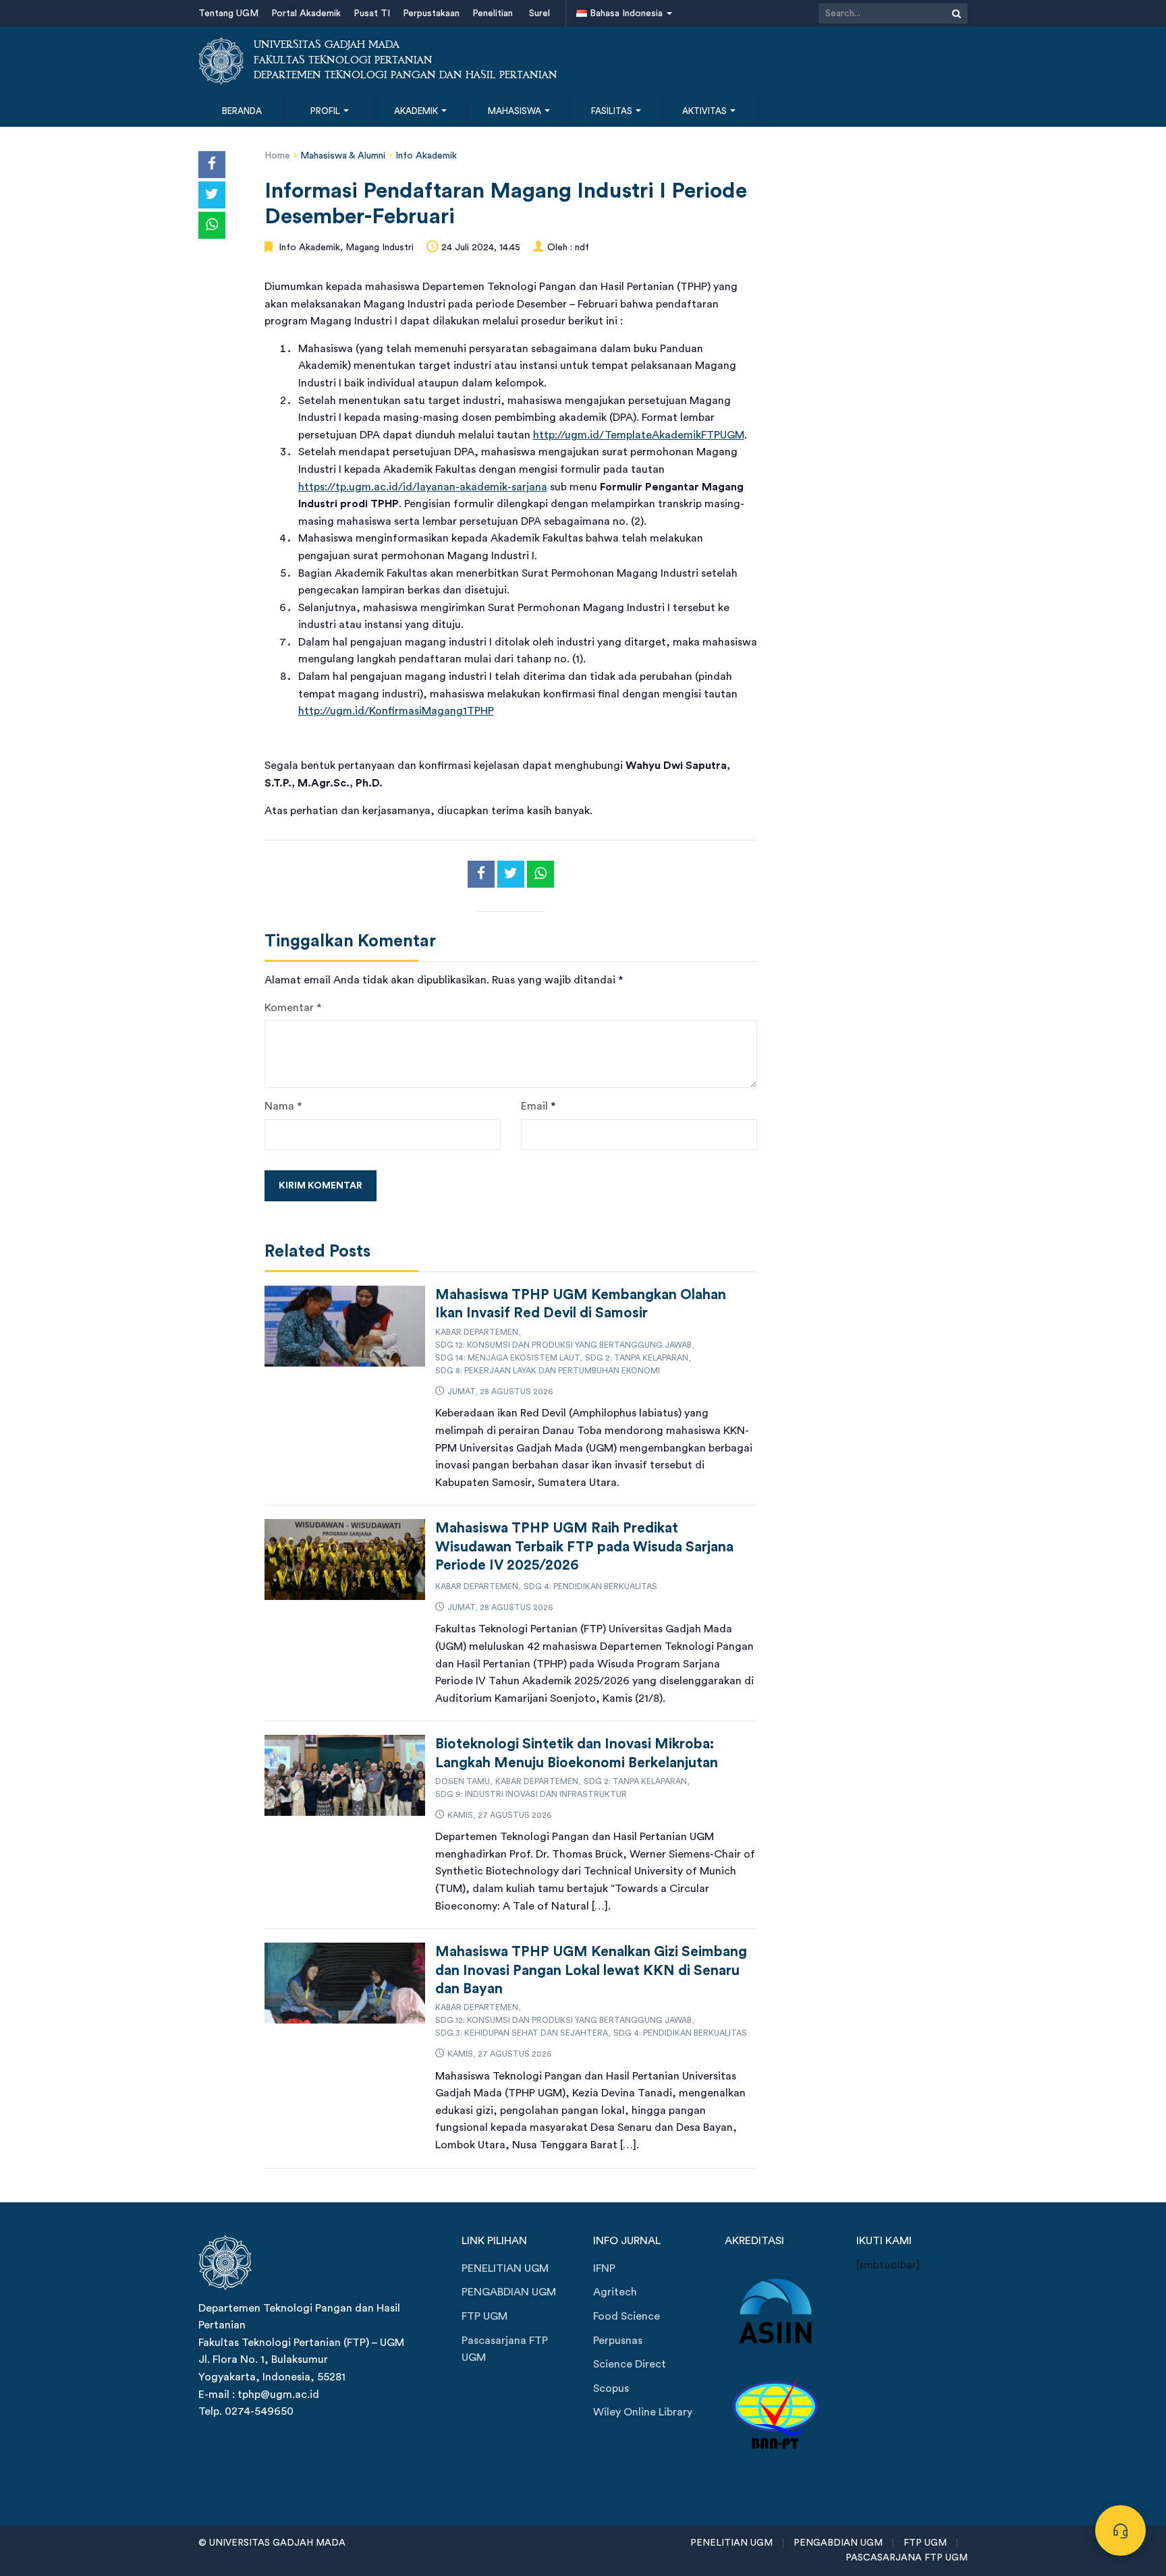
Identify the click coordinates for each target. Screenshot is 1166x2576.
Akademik (417, 111)
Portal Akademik (306, 13)
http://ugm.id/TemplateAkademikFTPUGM (639, 435)
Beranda (242, 111)
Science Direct (630, 2364)
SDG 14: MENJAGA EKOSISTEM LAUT (507, 1358)
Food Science (627, 2316)
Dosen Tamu (463, 1781)
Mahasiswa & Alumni (343, 156)
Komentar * (293, 1008)
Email (534, 1106)
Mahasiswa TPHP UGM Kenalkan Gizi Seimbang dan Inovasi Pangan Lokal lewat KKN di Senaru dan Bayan (591, 1970)
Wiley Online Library (643, 2412)
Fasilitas (613, 111)
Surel (539, 13)
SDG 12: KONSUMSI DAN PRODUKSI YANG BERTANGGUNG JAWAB (563, 1345)
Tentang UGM (228, 13)
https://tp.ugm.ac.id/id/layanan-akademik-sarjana (423, 487)
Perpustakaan (431, 13)
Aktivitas (705, 111)
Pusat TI (372, 13)
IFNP (604, 2268)
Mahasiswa (516, 111)
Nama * (283, 1106)
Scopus (611, 2388)
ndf (582, 248)
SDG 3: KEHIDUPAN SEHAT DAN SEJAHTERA (522, 2033)
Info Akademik (426, 156)
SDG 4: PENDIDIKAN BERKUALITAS (590, 1586)
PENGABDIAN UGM (509, 2292)
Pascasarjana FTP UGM (505, 2349)
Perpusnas (618, 2341)
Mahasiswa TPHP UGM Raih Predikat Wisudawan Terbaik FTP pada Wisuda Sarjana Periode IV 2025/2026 (584, 1547)
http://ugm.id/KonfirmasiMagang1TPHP (396, 711)
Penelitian (493, 13)
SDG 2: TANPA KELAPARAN (637, 1358)
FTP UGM (484, 2316)
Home (277, 156)
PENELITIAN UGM (505, 2268)
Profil (326, 111)
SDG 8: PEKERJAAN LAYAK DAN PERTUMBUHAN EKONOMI (548, 1371)
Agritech (615, 2292)
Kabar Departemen (477, 1332)
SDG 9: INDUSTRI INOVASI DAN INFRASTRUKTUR (531, 1794)
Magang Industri (380, 248)
